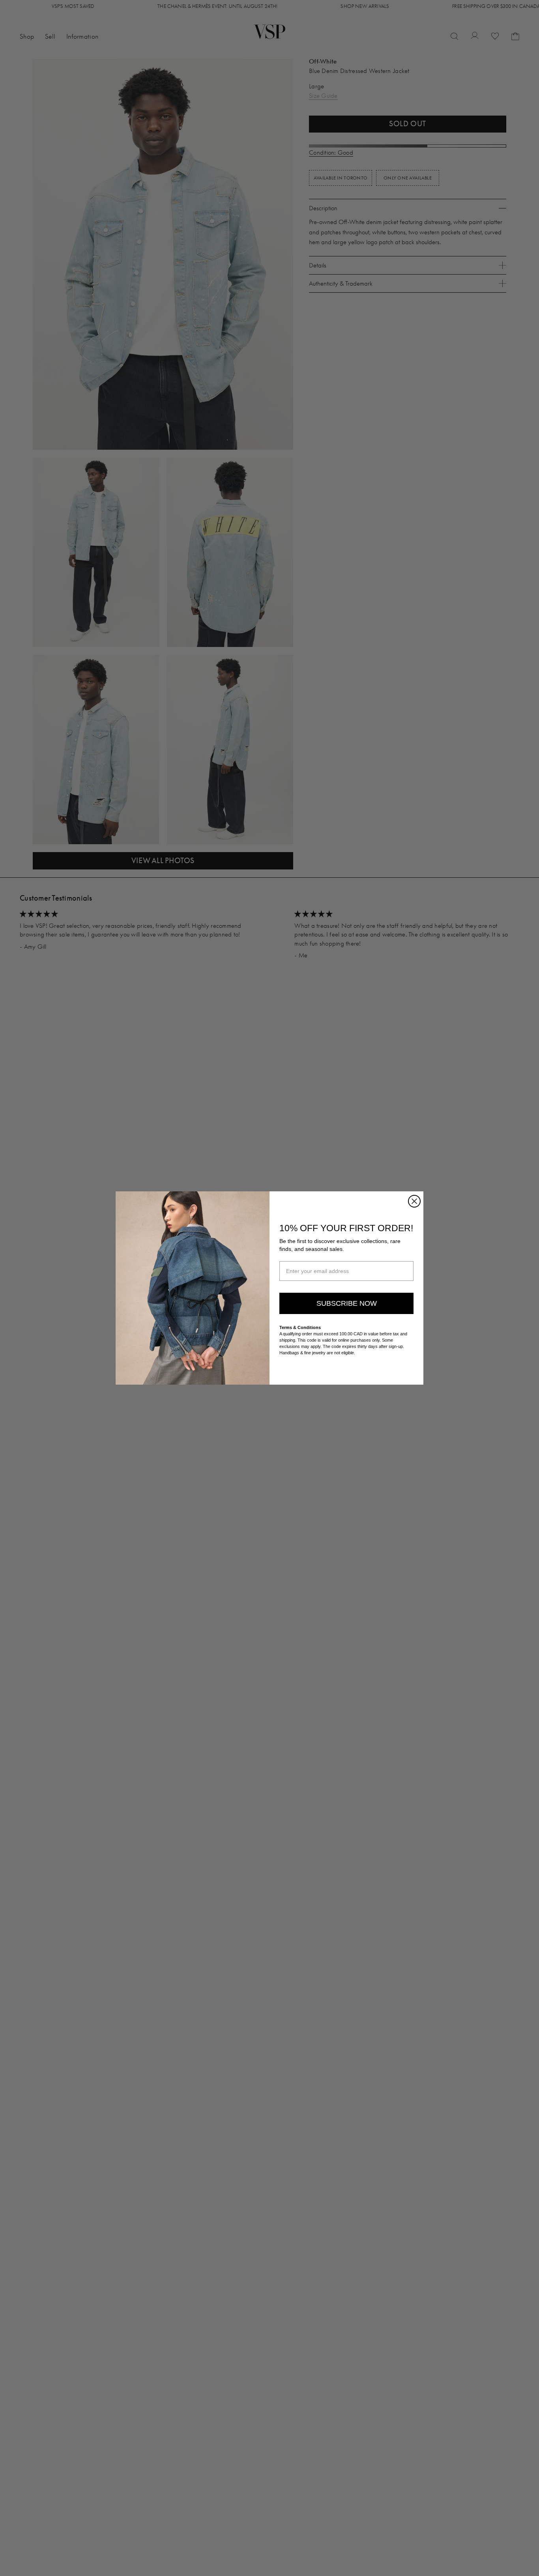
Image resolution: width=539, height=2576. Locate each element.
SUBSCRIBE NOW (347, 1303)
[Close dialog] (414, 1201)
